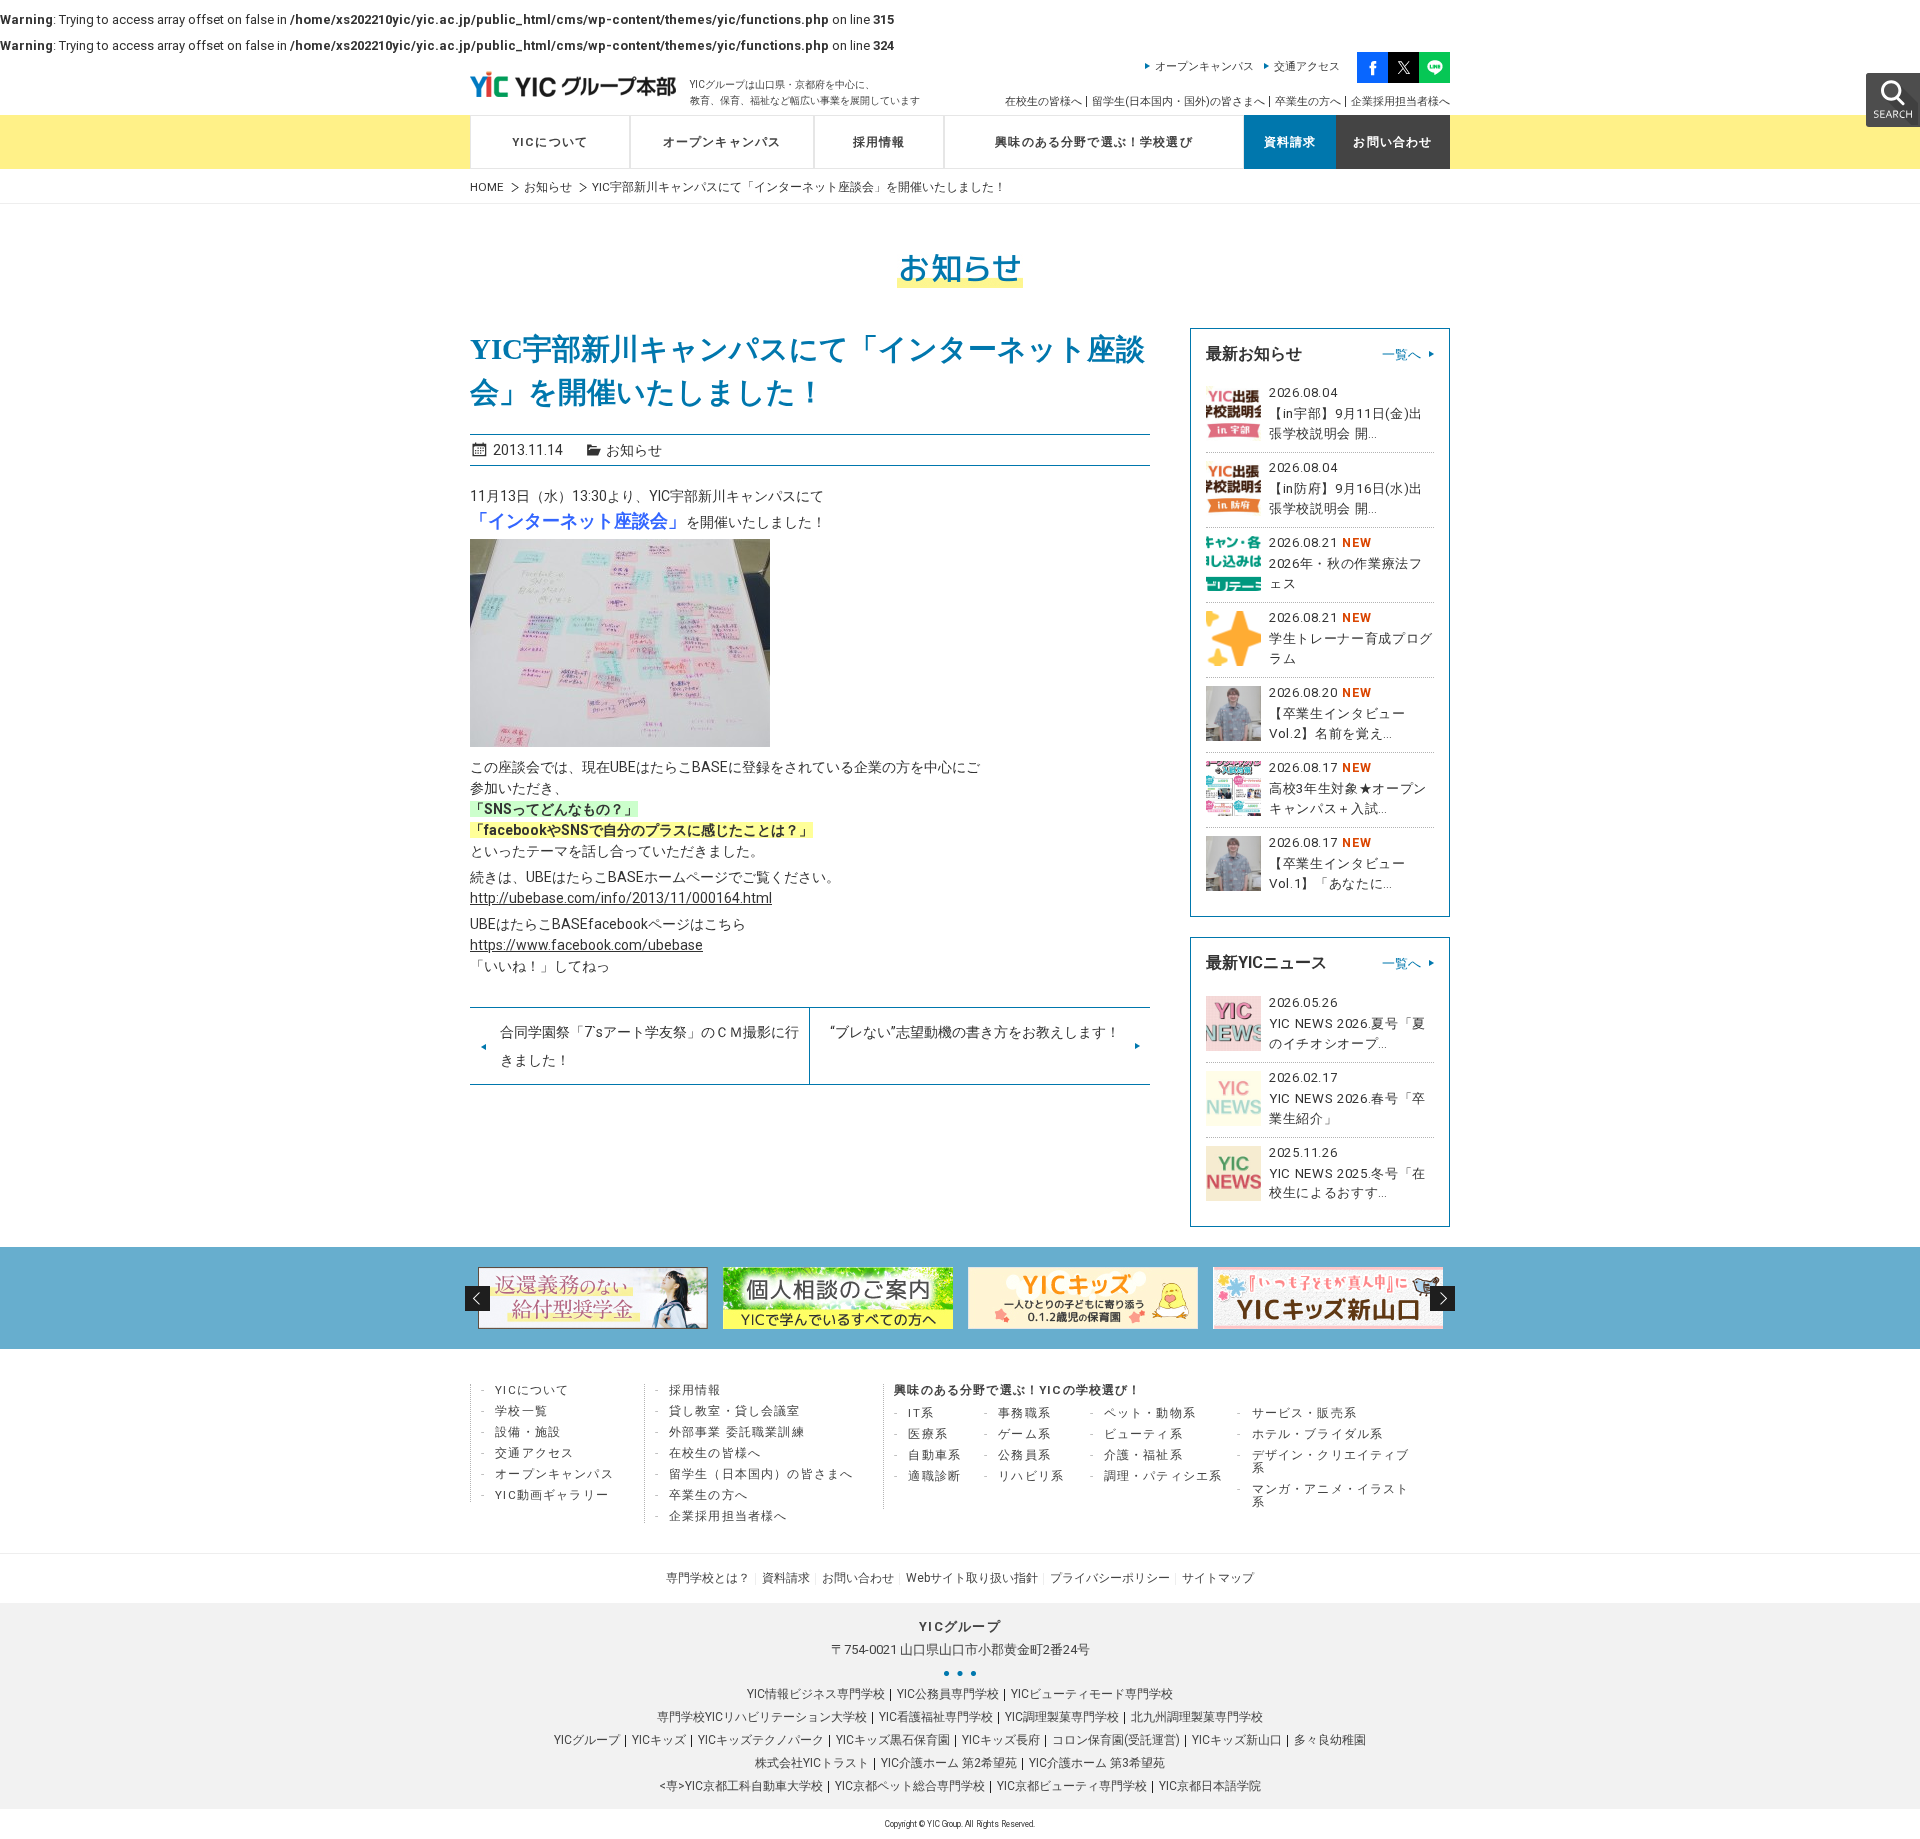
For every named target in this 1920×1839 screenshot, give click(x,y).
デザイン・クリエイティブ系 (1331, 1461)
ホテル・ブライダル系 (1318, 1434)
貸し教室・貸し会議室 (735, 1411)
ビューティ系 (1143, 1434)
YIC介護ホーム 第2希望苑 (949, 1763)
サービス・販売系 (1304, 1413)
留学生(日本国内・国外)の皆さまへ (1178, 101)
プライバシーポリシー (1110, 1578)
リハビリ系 (1031, 1476)
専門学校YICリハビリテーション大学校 (762, 1717)
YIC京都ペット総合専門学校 (910, 1786)
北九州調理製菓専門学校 (1197, 1717)
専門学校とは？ (708, 1578)
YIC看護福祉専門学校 (936, 1717)
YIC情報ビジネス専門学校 (816, 1694)
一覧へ (1401, 354)
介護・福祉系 (1143, 1455)
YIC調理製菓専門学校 (1062, 1717)
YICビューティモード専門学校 (1092, 1694)
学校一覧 (521, 1411)
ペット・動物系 (1150, 1413)
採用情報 (879, 142)
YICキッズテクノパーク (761, 1740)
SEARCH (1892, 99)
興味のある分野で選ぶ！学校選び (1094, 142)
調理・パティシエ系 (1163, 1476)
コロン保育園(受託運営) (1116, 1740)
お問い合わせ (1392, 142)
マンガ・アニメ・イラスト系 (1331, 1495)
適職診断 (934, 1476)
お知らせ (548, 187)
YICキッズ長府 (1001, 1740)
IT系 (921, 1413)
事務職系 (1024, 1413)
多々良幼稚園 (1330, 1740)
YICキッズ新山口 (1237, 1740)
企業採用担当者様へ (1400, 101)
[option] (592, 1298)
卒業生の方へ (1308, 101)
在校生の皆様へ (1043, 101)
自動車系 (934, 1455)
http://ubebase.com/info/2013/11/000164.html (621, 898)
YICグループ (587, 1740)
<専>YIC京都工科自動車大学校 (741, 1786)
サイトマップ (1218, 1578)
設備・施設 (528, 1432)
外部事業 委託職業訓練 (737, 1432)
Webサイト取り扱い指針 (972, 1578)
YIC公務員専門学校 (948, 1694)
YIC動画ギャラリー (552, 1495)
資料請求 (1290, 142)
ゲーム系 (1024, 1434)
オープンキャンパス (1204, 66)
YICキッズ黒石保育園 (893, 1740)
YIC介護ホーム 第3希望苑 (1097, 1763)
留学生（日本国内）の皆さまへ (761, 1474)
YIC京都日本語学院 (1210, 1786)
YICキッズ (659, 1740)
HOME (487, 187)
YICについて (550, 142)
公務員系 (1024, 1455)
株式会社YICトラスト (812, 1763)
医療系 (928, 1434)
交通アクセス (1307, 66)
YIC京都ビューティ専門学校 (1072, 1786)
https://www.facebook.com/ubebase (586, 945)
